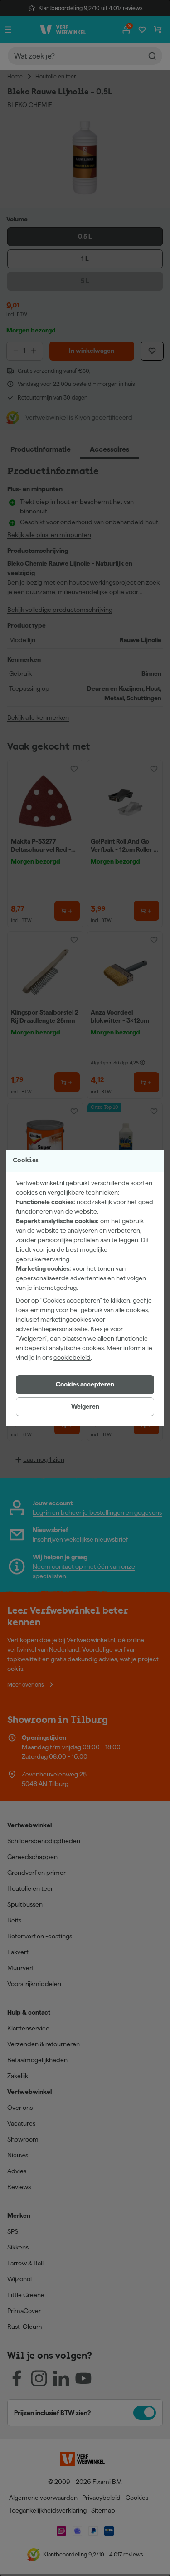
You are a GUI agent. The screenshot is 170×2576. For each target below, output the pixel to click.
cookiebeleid (72, 1357)
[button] (85, 1385)
